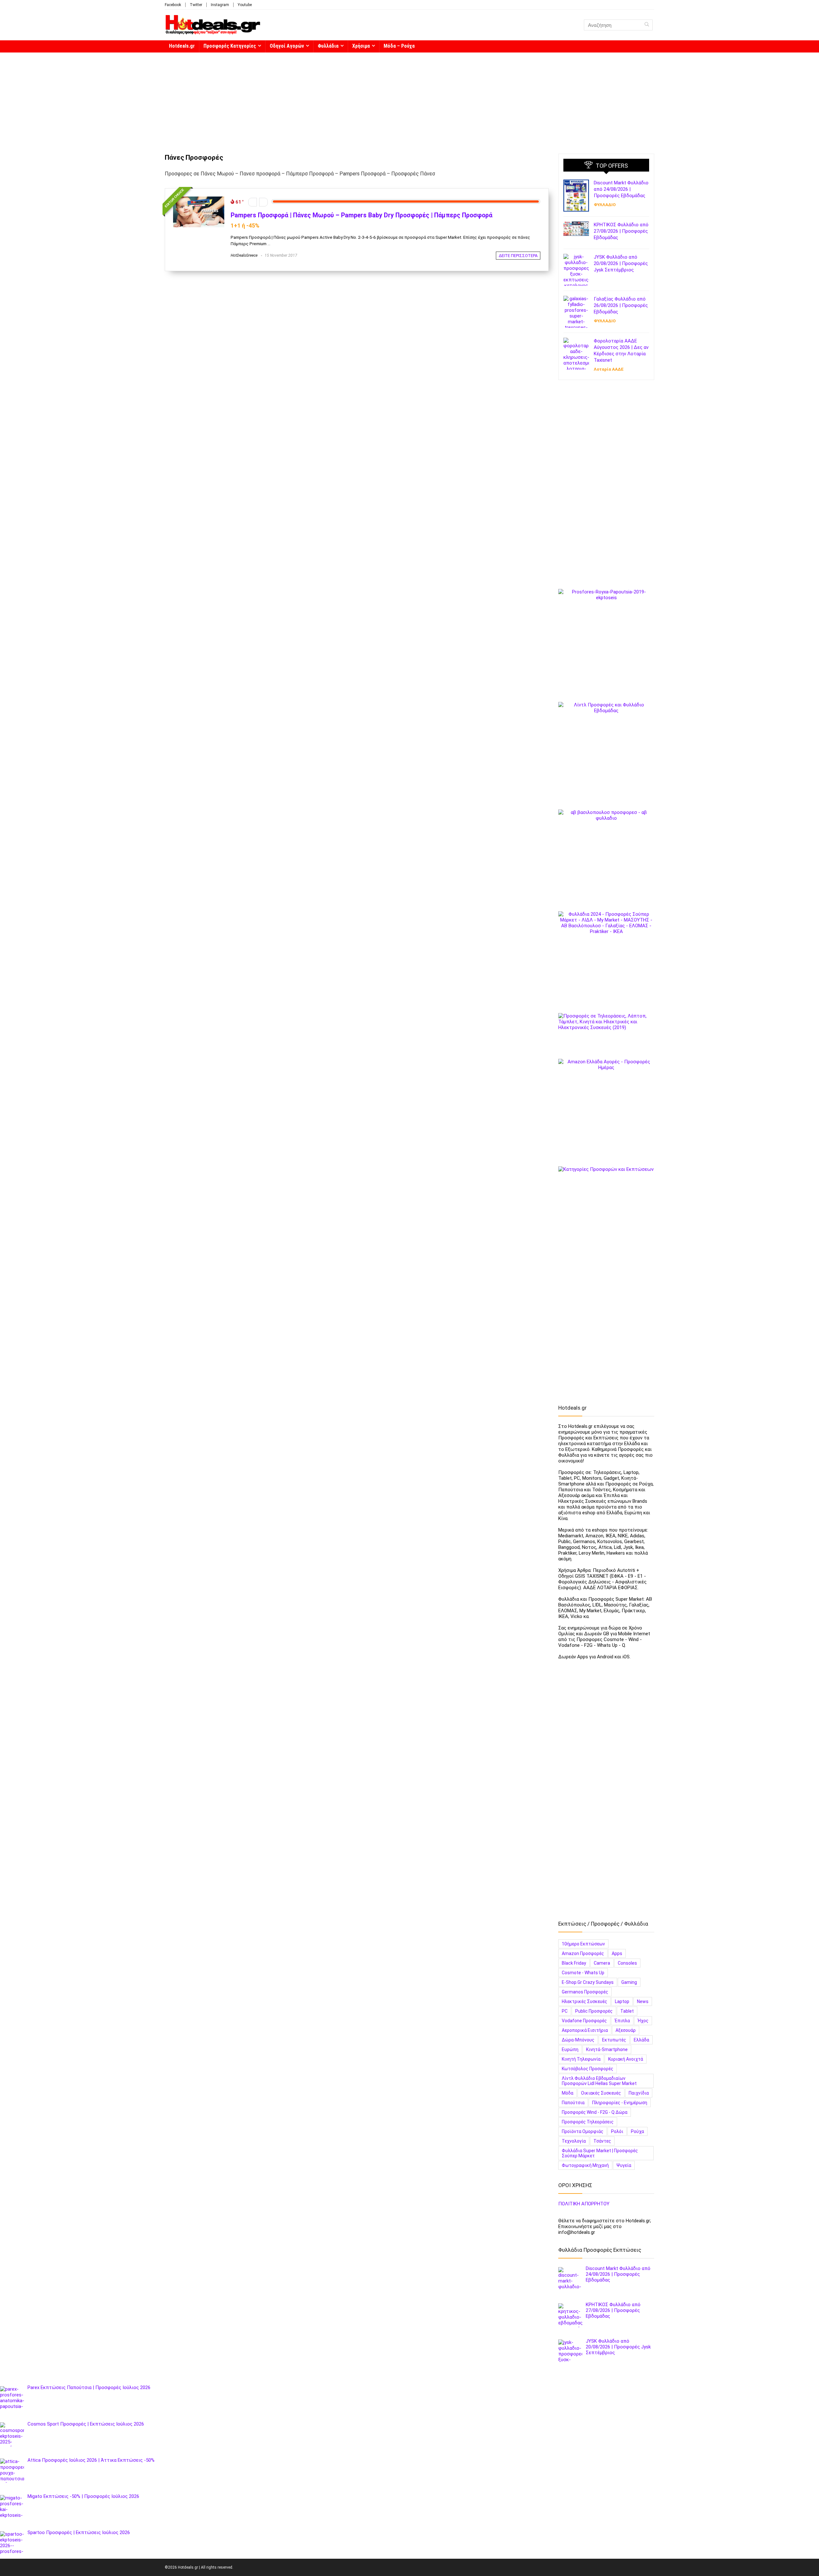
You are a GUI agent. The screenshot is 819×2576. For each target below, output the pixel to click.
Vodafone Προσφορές (584, 2021)
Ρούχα (637, 2131)
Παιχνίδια (639, 2093)
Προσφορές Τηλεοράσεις (588, 2122)
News (643, 2001)
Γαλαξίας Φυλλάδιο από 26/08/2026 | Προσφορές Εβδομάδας (621, 305)
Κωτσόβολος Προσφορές (588, 2069)
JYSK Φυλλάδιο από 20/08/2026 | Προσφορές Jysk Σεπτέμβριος (621, 263)
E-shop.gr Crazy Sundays (588, 1982)
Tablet (627, 2011)
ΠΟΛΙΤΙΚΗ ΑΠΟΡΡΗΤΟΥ (584, 2204)
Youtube (245, 5)
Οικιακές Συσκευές (601, 2093)
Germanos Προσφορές (585, 1992)
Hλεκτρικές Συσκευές (584, 2001)
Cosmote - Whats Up (583, 1973)
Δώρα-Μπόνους (578, 2040)
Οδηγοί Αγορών (287, 46)
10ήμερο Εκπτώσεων (583, 1944)
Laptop (622, 2001)
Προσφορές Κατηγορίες (230, 46)
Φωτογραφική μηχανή (585, 2165)
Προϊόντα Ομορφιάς (583, 2131)
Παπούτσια (573, 2103)
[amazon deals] (606, 1107)
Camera (602, 1963)
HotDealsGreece (244, 255)
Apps (617, 1953)
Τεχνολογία (574, 2141)
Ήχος (643, 2021)
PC (565, 2011)
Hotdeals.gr (182, 46)
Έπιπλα (622, 2021)
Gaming (629, 1982)
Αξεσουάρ (626, 2030)
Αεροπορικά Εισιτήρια (585, 2030)
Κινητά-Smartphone (607, 2049)
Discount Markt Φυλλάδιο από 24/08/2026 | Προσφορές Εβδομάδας (621, 189)
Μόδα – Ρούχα (399, 46)
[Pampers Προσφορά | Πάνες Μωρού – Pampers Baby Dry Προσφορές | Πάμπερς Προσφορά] (199, 199)
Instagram (220, 5)
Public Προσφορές (594, 2011)
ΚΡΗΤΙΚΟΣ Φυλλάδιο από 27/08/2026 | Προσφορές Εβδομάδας (621, 231)
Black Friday (574, 1963)
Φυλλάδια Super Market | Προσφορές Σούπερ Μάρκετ (600, 2153)
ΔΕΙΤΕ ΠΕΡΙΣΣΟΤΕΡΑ (518, 256)
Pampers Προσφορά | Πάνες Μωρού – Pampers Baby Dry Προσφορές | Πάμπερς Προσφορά (362, 215)
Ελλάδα (641, 2040)
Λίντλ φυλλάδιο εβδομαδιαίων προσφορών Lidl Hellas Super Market (599, 2081)
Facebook (173, 5)
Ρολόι (617, 2131)
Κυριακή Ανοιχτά (626, 2059)
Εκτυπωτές (614, 2040)
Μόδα (568, 2093)
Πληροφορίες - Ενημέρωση (620, 2103)
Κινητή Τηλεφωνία (581, 2059)
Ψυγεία (624, 2165)
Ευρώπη (570, 2049)
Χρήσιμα (361, 46)
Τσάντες (602, 2141)
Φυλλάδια (328, 46)
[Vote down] (253, 202)
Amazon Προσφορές (583, 1953)
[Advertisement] (409, 100)
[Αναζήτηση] (647, 25)
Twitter (196, 5)
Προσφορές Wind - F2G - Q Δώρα (595, 2112)
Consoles (627, 1963)
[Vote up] (263, 202)
